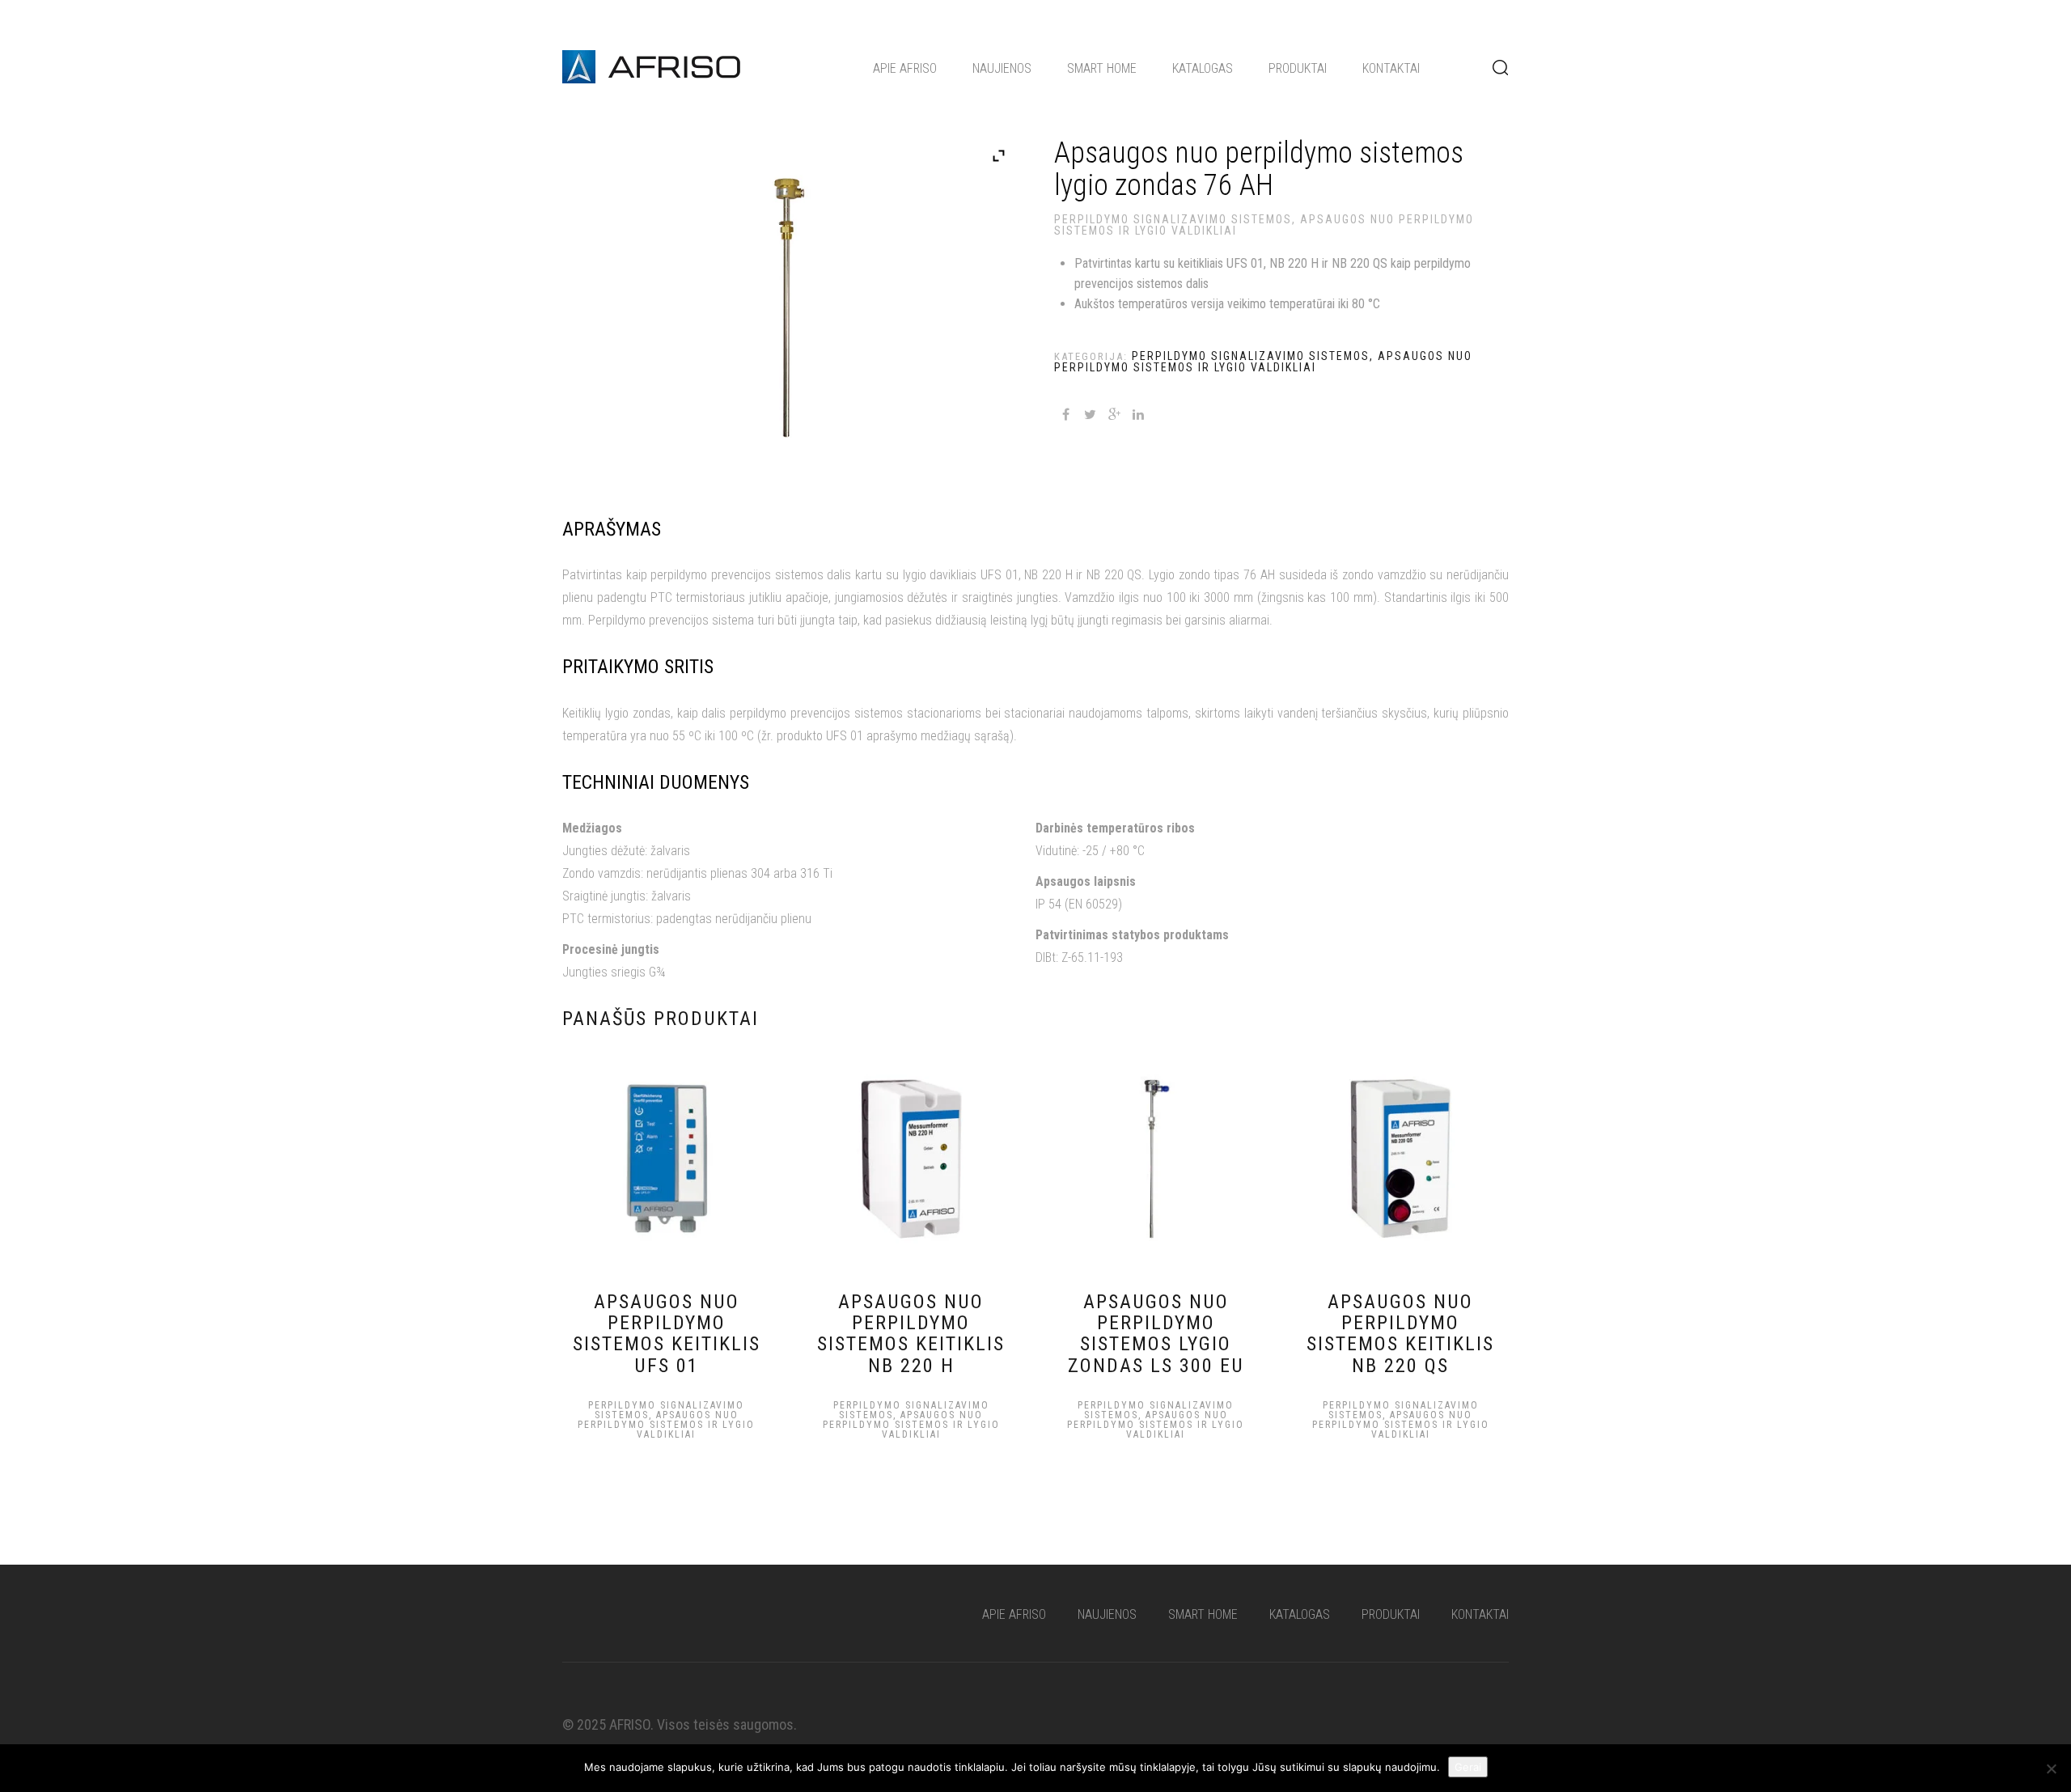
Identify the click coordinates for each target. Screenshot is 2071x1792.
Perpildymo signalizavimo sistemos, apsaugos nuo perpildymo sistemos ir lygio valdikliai (1264, 225)
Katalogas (1203, 68)
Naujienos (1002, 68)
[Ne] (2051, 1769)
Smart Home (1102, 68)
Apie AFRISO (905, 68)
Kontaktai (1391, 68)
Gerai (1468, 1767)
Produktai (1298, 68)
